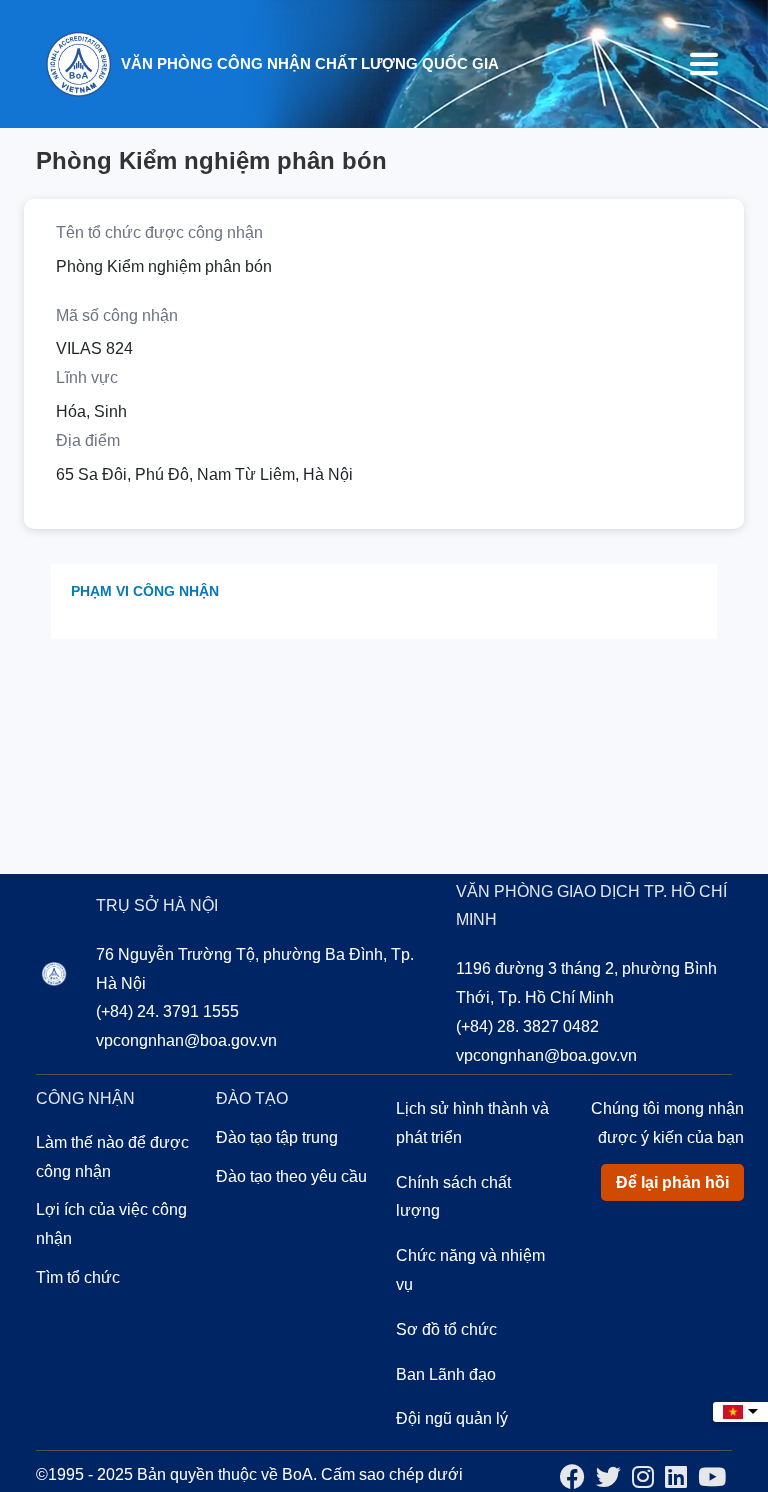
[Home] (78, 62)
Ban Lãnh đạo (446, 1374)
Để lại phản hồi (672, 1182)
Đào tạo (252, 1098)
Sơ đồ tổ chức (446, 1329)
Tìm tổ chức (78, 1277)
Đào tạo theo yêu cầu (291, 1176)
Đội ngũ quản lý (452, 1418)
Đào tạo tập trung (277, 1137)
